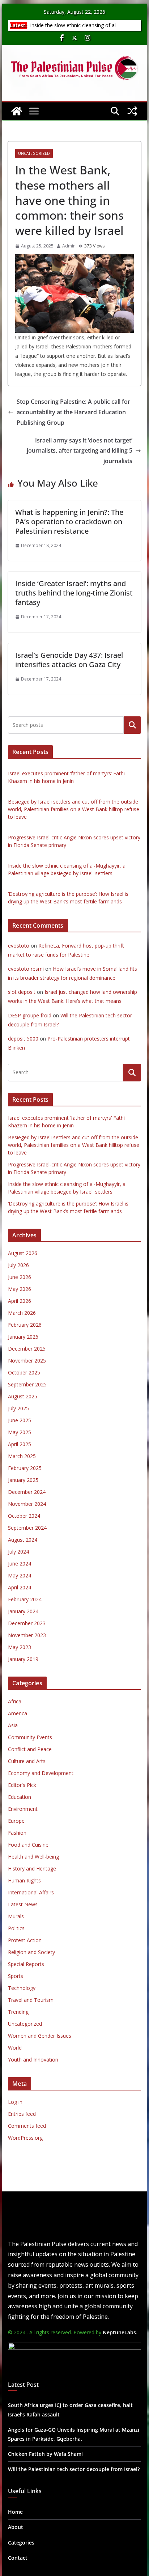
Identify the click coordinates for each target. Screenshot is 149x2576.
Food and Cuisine (28, 1845)
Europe (16, 1821)
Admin (69, 246)
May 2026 (20, 1289)
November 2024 (27, 1504)
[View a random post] (132, 111)
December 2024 (27, 1492)
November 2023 (27, 1635)
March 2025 (22, 1456)
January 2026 (23, 1337)
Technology (22, 1988)
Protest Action (25, 1940)
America (18, 1713)
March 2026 (22, 1313)
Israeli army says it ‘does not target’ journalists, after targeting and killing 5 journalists (80, 451)
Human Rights (24, 1880)
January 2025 (23, 1480)
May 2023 (20, 1647)
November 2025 (27, 1361)
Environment (23, 1809)
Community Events (30, 1737)
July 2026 (18, 1265)
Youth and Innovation (33, 2060)
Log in (15, 2102)
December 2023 (27, 1623)
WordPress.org (25, 2138)
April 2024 (20, 1587)
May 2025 (20, 1432)
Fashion (17, 1833)
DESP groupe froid (30, 1015)
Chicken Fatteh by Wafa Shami (45, 2454)
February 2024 (25, 1599)
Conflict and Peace (30, 1749)
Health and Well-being (33, 1857)
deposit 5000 (23, 1039)
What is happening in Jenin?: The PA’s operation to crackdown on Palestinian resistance (69, 522)
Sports (16, 1976)
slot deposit (22, 992)
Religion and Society (31, 1952)
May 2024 (20, 1575)
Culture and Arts (27, 1761)
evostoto (19, 946)
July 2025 (18, 1408)
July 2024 (18, 1552)
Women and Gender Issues (40, 2036)
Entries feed (22, 2114)
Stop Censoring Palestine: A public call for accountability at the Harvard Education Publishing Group (73, 412)
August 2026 (23, 1253)
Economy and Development (41, 1773)
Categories (21, 2543)
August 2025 (23, 1396)
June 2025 (20, 1420)
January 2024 (23, 1611)
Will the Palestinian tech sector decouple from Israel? (74, 2469)
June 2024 (20, 1564)
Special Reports (26, 1964)
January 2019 (23, 1659)
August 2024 (23, 1540)
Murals (16, 1916)
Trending (18, 2012)
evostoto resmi (26, 969)
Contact (18, 2558)
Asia (13, 1725)
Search (132, 725)
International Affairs (31, 1892)
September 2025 (27, 1384)
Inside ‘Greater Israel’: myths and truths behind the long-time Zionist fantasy (74, 593)
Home (15, 2512)
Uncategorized (34, 153)
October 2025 (24, 1372)
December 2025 (27, 1349)
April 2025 (20, 1444)
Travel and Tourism (31, 2000)
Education (20, 1797)
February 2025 (25, 1468)
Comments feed (27, 2126)
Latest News (23, 1904)
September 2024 (27, 1528)
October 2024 (24, 1516)
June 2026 (20, 1277)
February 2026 (25, 1325)
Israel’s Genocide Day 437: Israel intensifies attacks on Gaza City (69, 660)
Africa (15, 1701)
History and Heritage (32, 1869)
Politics (16, 1928)
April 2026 (20, 1301)
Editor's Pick (22, 1785)
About (16, 2527)
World (15, 2048)
